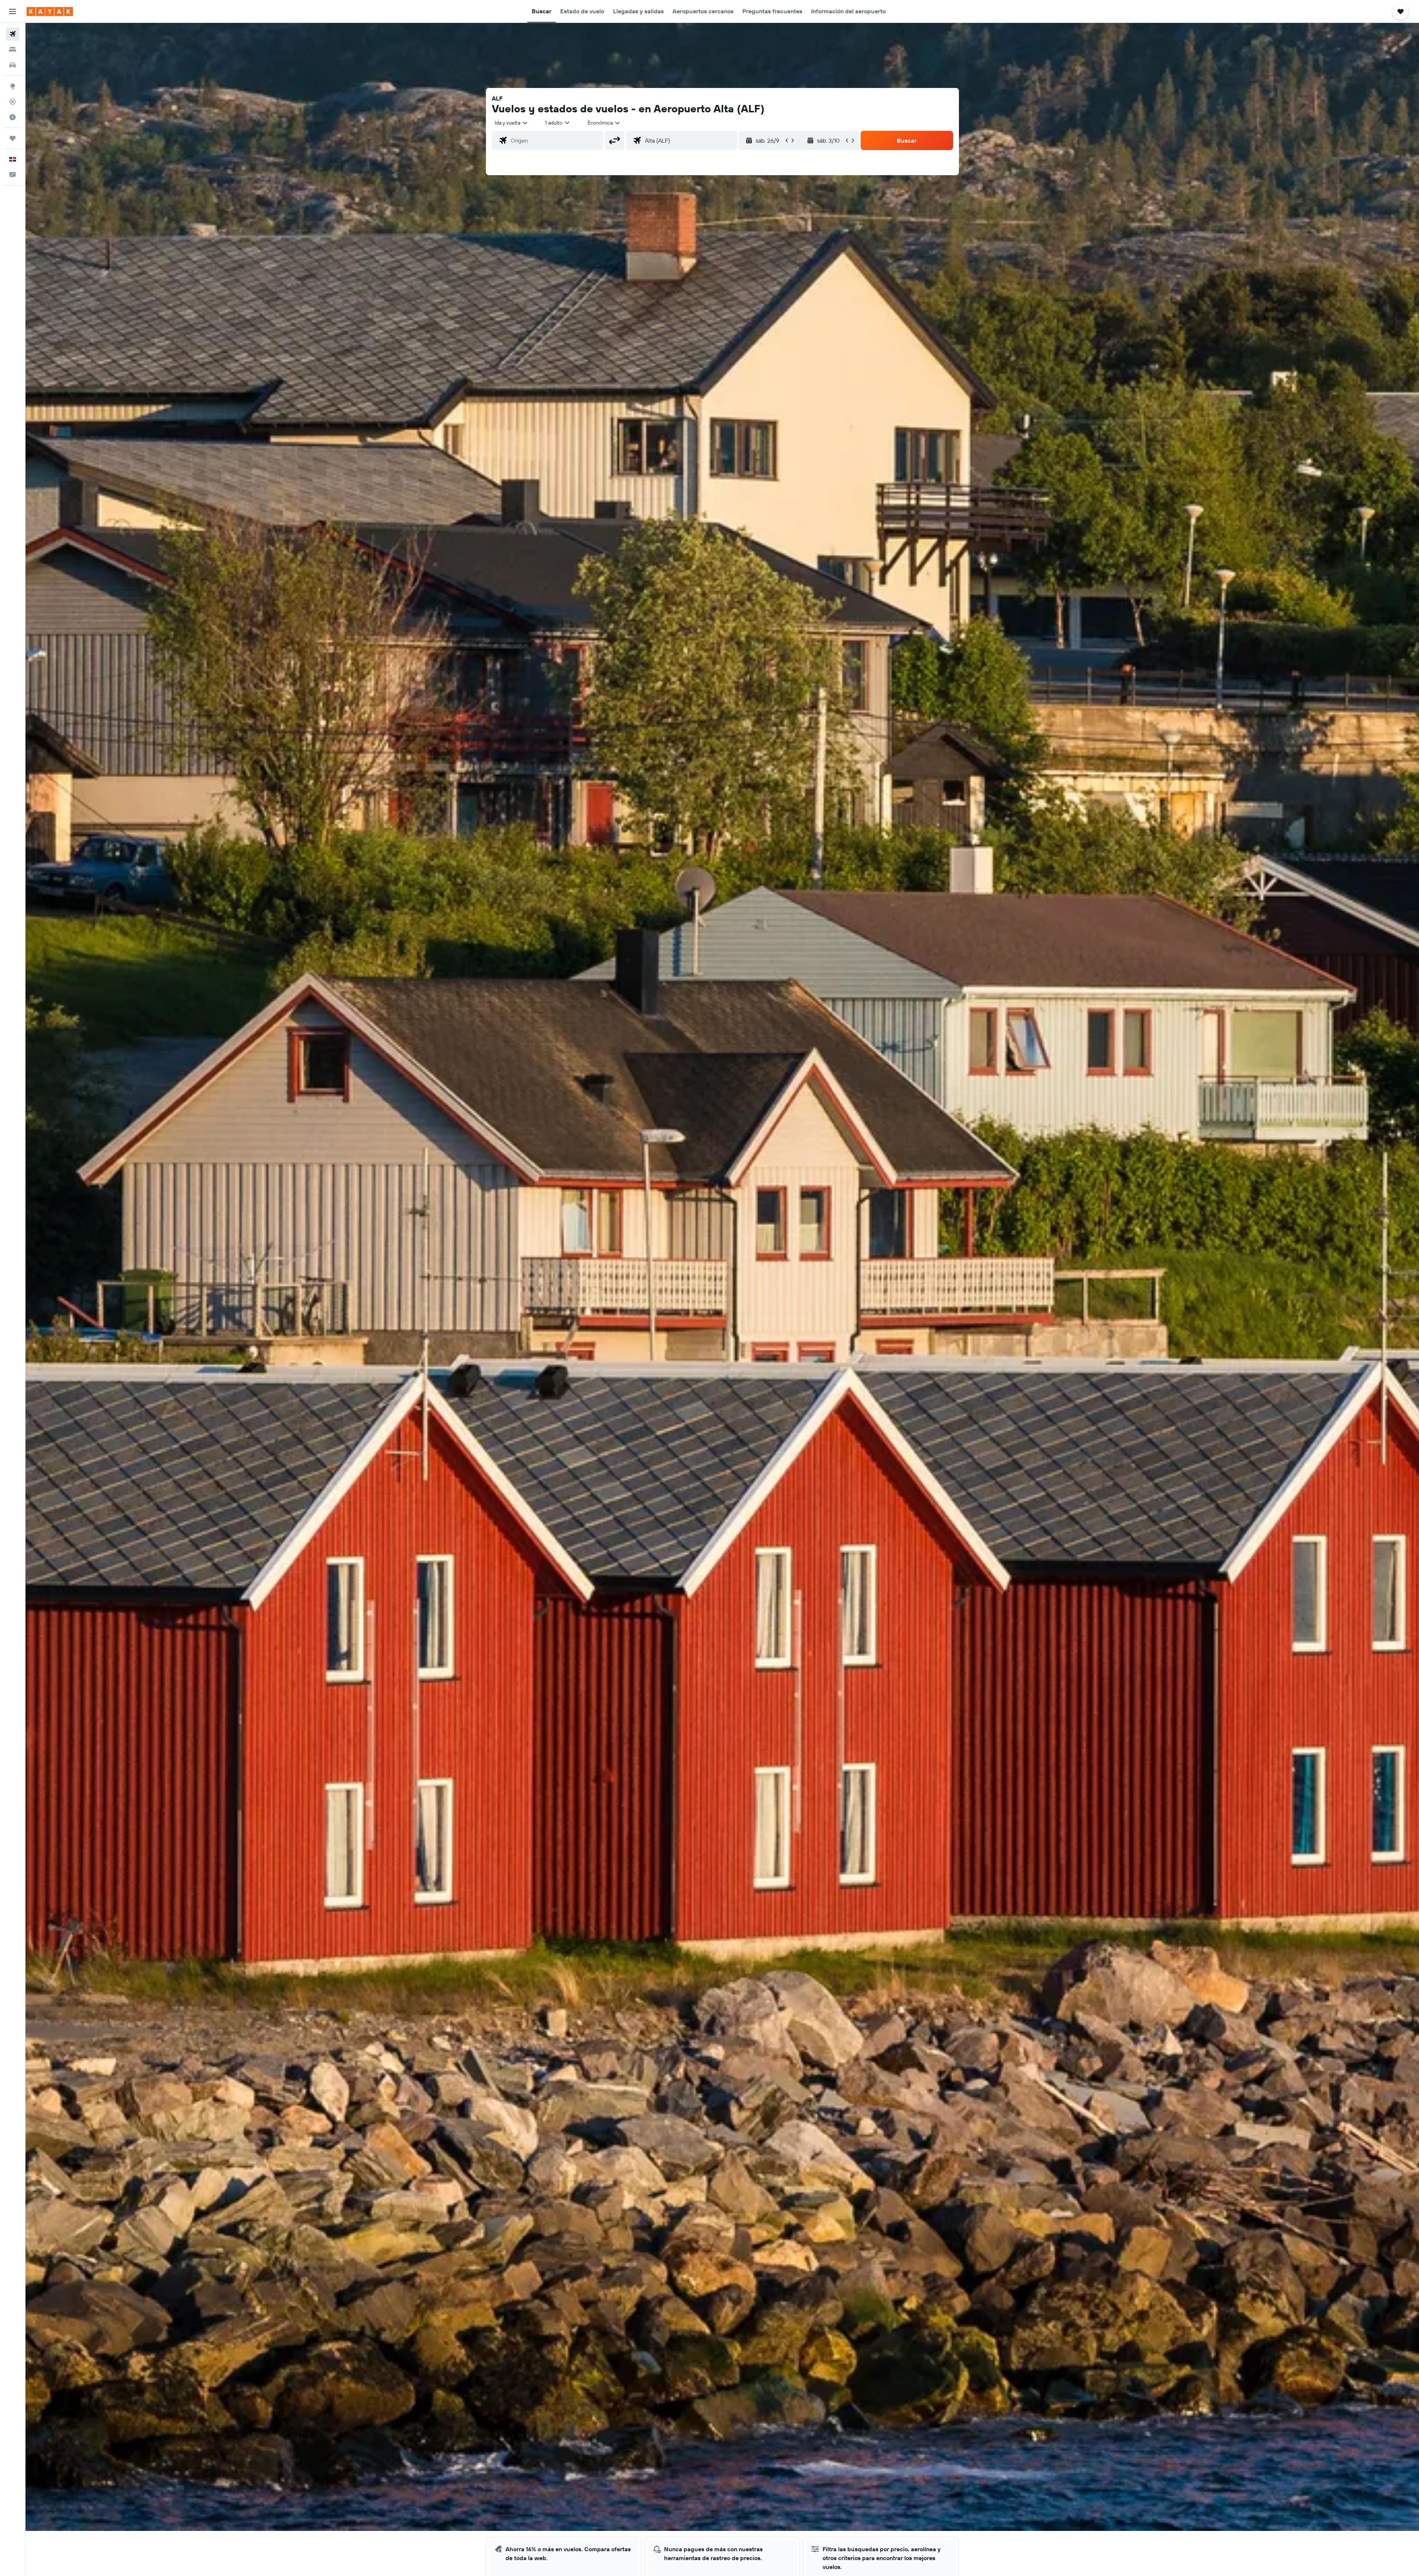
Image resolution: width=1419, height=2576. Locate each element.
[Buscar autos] (13, 65)
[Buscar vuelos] (13, 34)
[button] (13, 11)
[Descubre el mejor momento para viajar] (13, 117)
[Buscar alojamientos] (13, 50)
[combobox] (512, 123)
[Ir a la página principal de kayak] (50, 11)
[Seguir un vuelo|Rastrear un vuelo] (13, 102)
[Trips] (13, 138)
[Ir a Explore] (13, 86)
